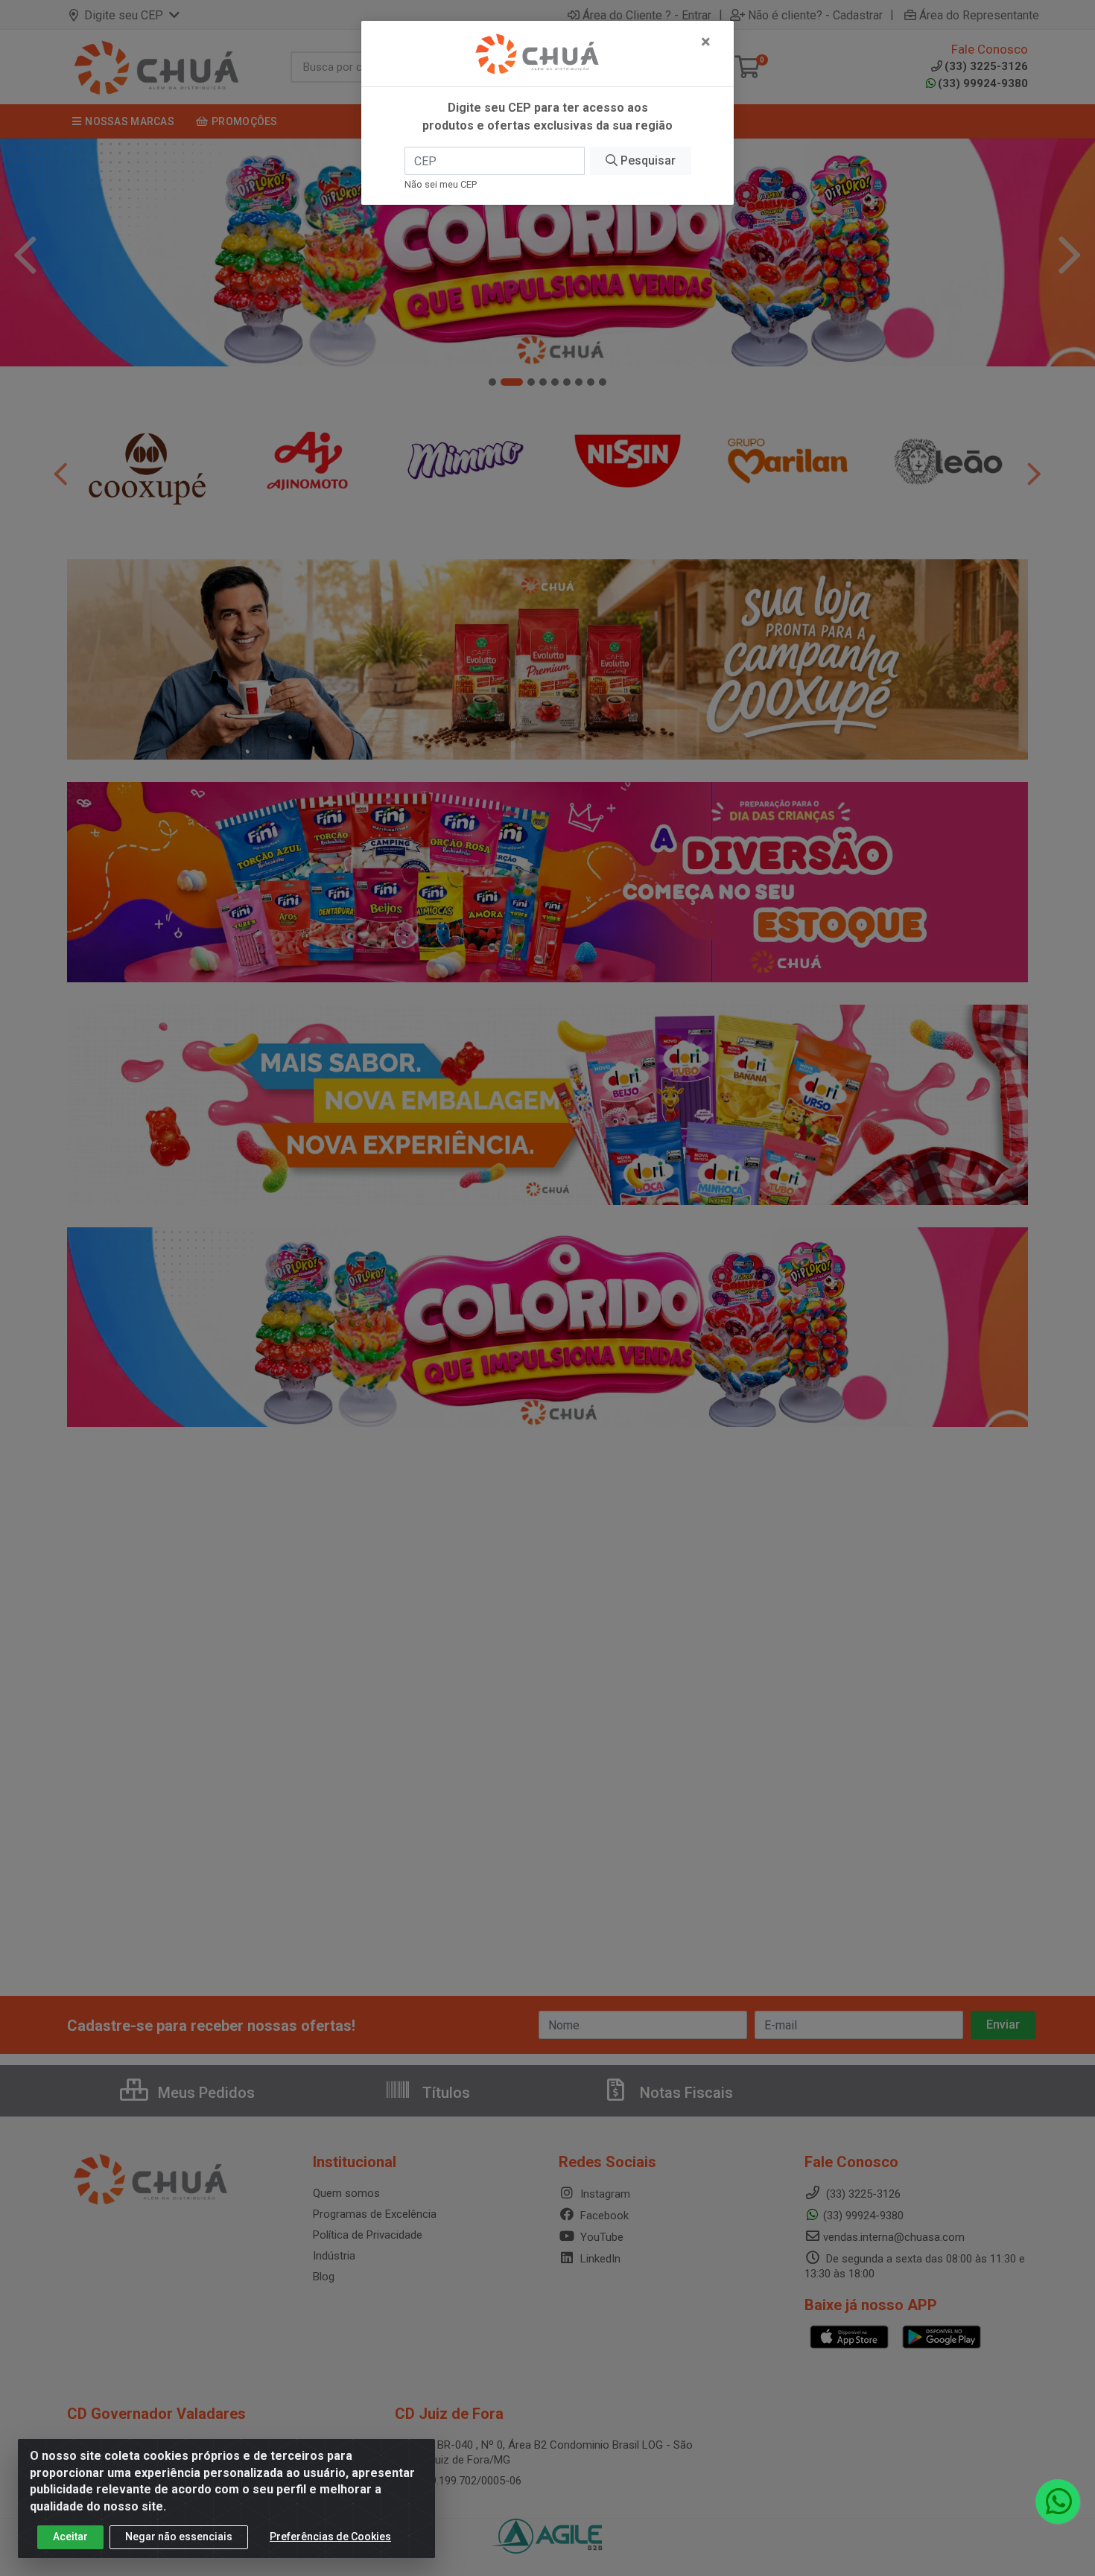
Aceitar (70, 2537)
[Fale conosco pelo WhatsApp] (1058, 2502)
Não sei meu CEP (441, 184)
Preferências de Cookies (330, 2537)
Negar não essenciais (179, 2537)
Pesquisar (647, 160)
